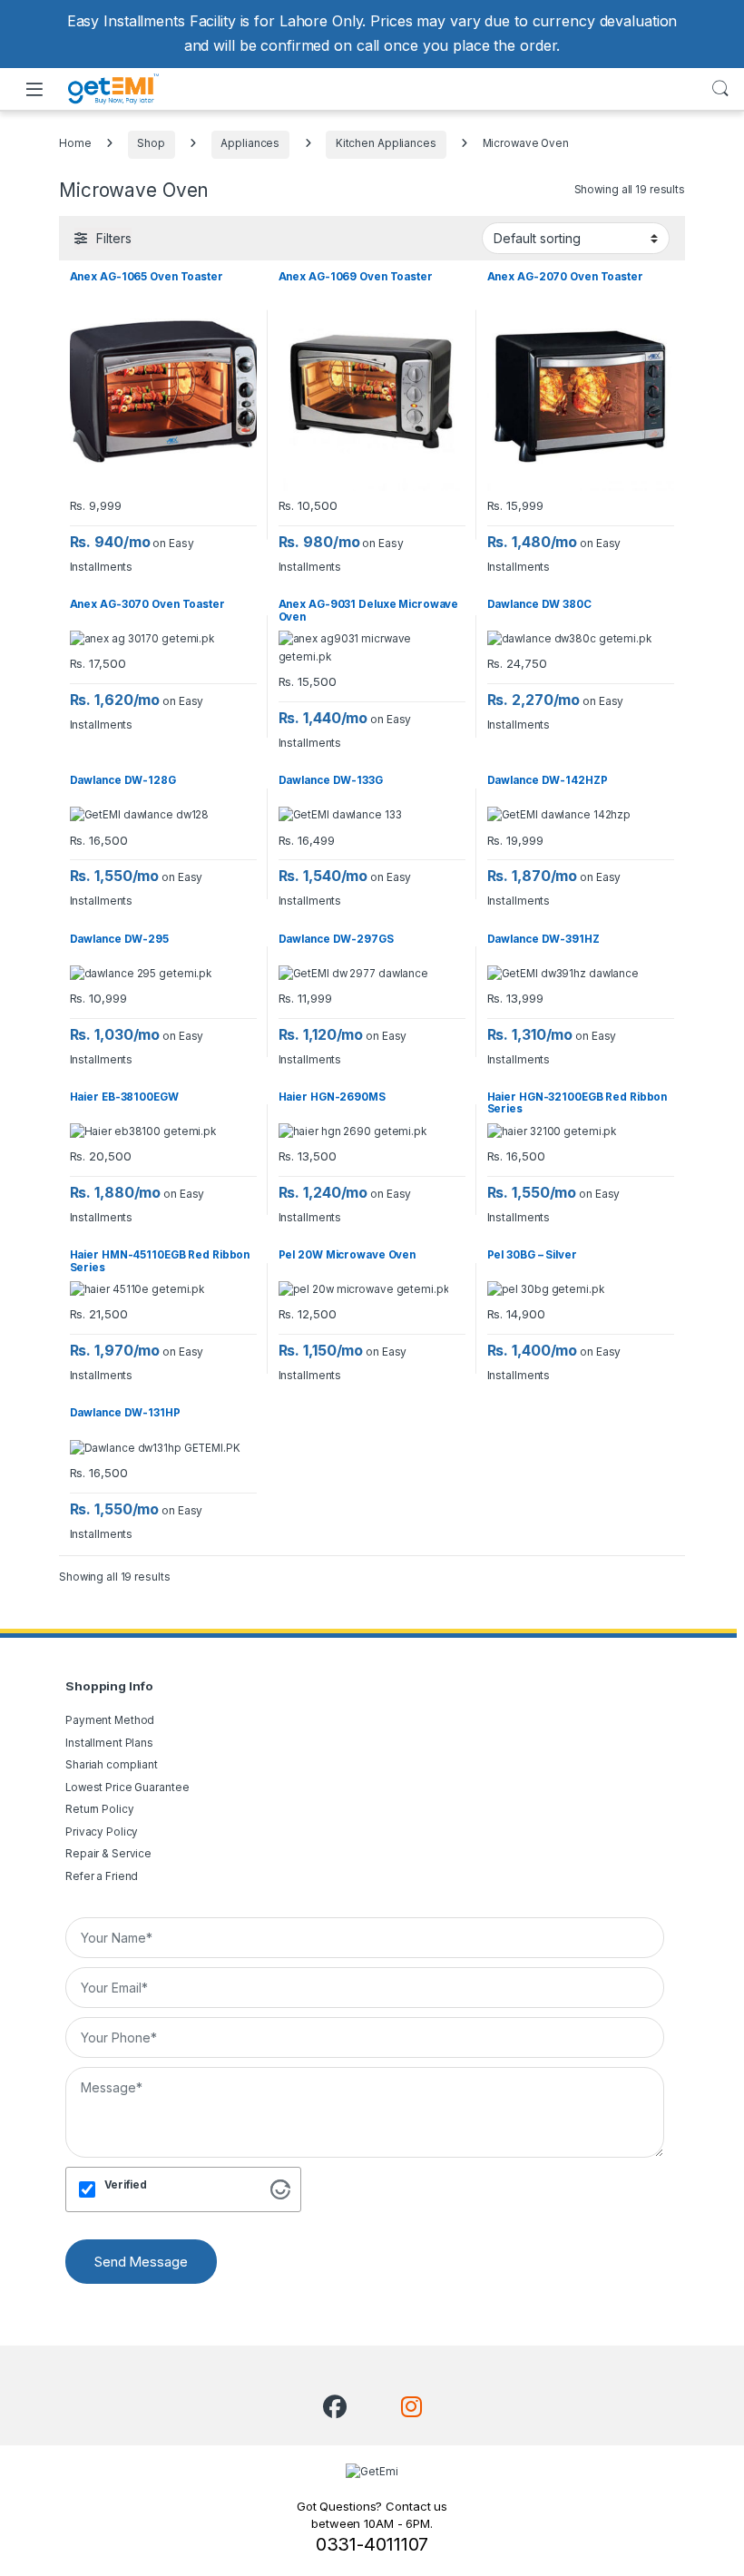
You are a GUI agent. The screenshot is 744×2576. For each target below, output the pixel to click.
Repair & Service (108, 1854)
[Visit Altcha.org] (280, 2189)
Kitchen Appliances (386, 143)
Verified (126, 2185)
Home (75, 143)
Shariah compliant (112, 1765)
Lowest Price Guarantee (127, 1788)
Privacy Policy (102, 1832)
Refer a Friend (102, 1876)
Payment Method (110, 1720)
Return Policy (100, 1809)
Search (720, 89)
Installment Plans (109, 1743)
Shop (151, 143)
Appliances (250, 143)
